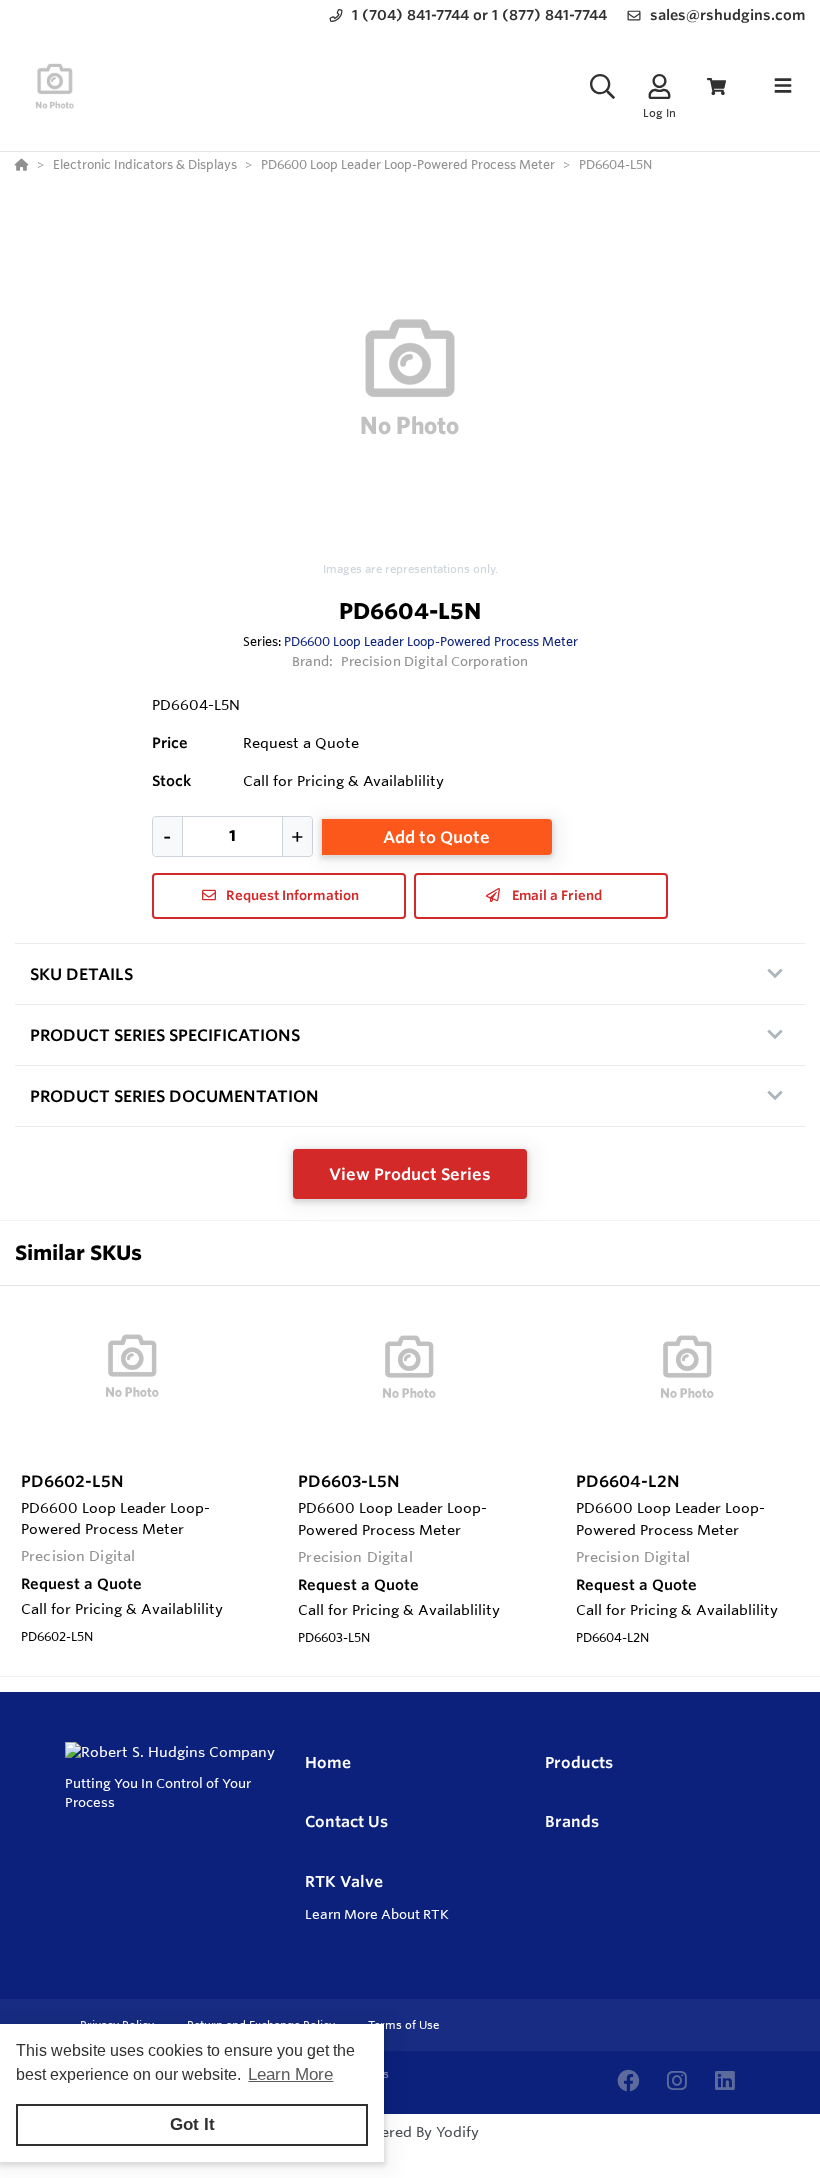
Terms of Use (403, 2025)
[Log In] (659, 86)
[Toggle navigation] (783, 86)
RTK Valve (344, 1881)
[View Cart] (716, 86)
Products (579, 1762)
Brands (572, 1821)
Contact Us (346, 1821)
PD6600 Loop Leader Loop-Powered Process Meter (431, 641)
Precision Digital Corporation (435, 661)
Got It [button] (192, 2124)
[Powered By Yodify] (410, 2150)
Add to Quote (436, 837)
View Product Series (410, 1174)
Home (328, 1762)
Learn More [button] (290, 2074)
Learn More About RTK (377, 1914)
